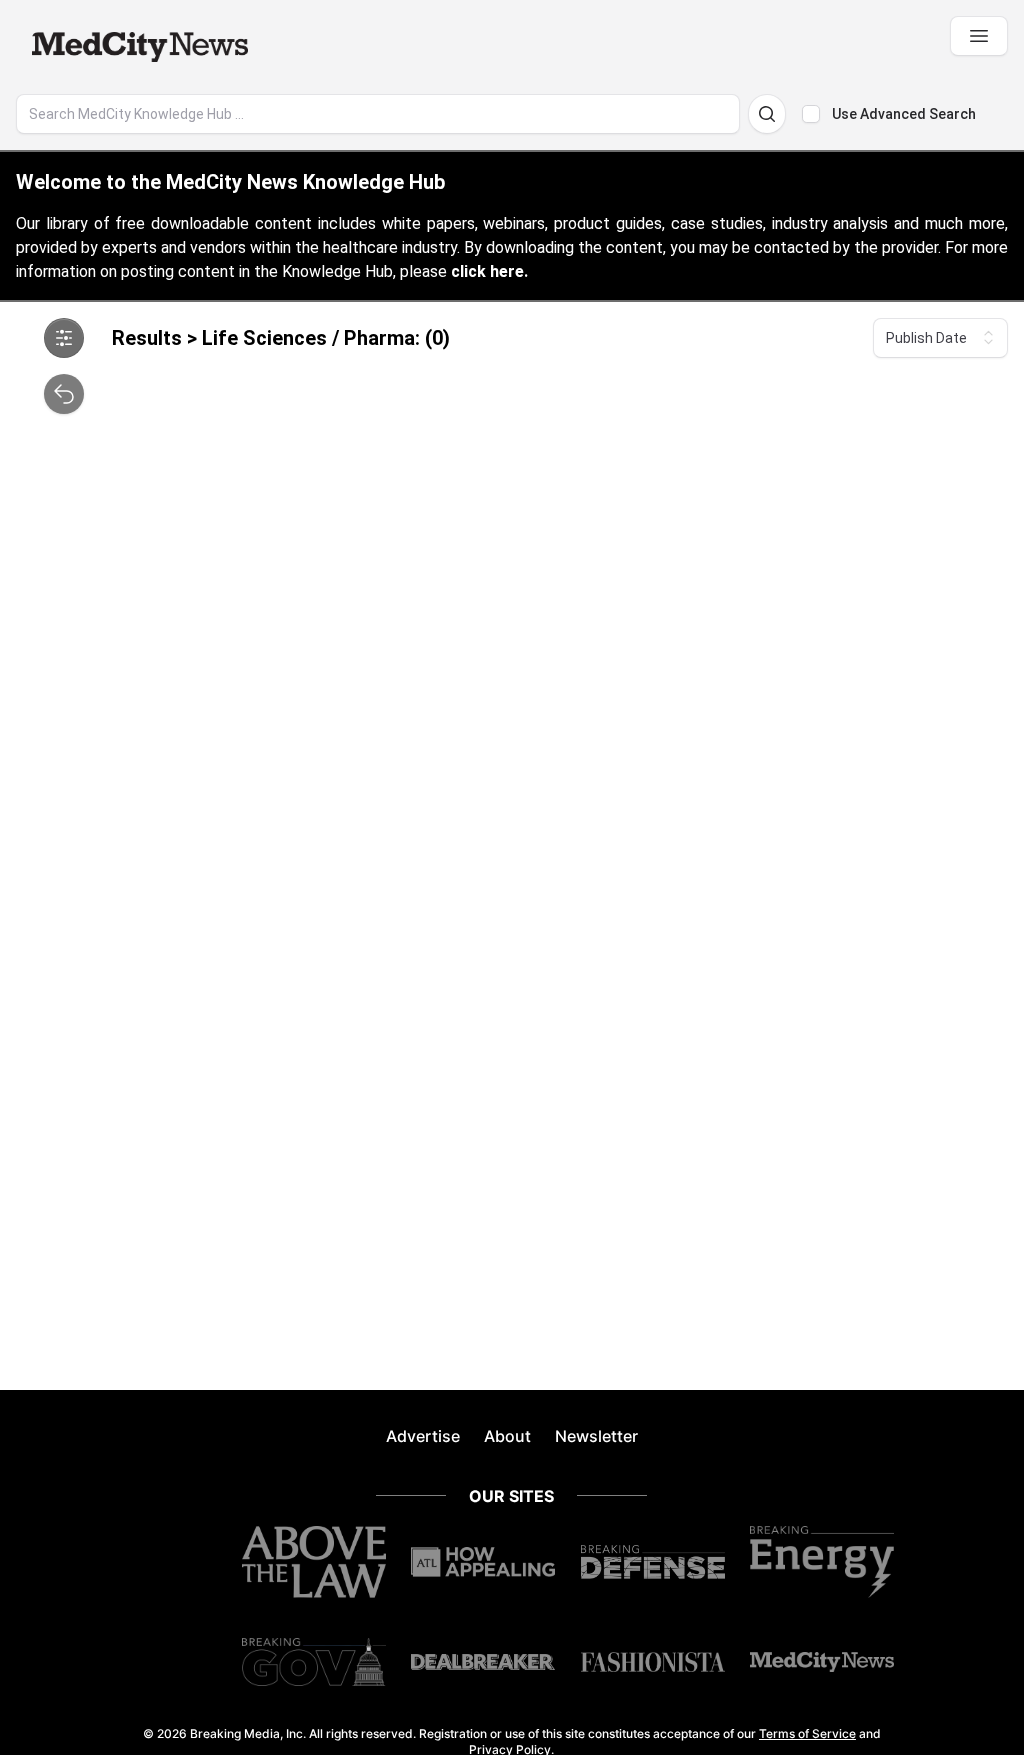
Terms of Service (807, 1733)
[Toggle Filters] (64, 338)
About (507, 1436)
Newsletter (596, 1436)
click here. (489, 271)
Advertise (423, 1436)
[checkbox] (811, 114)
